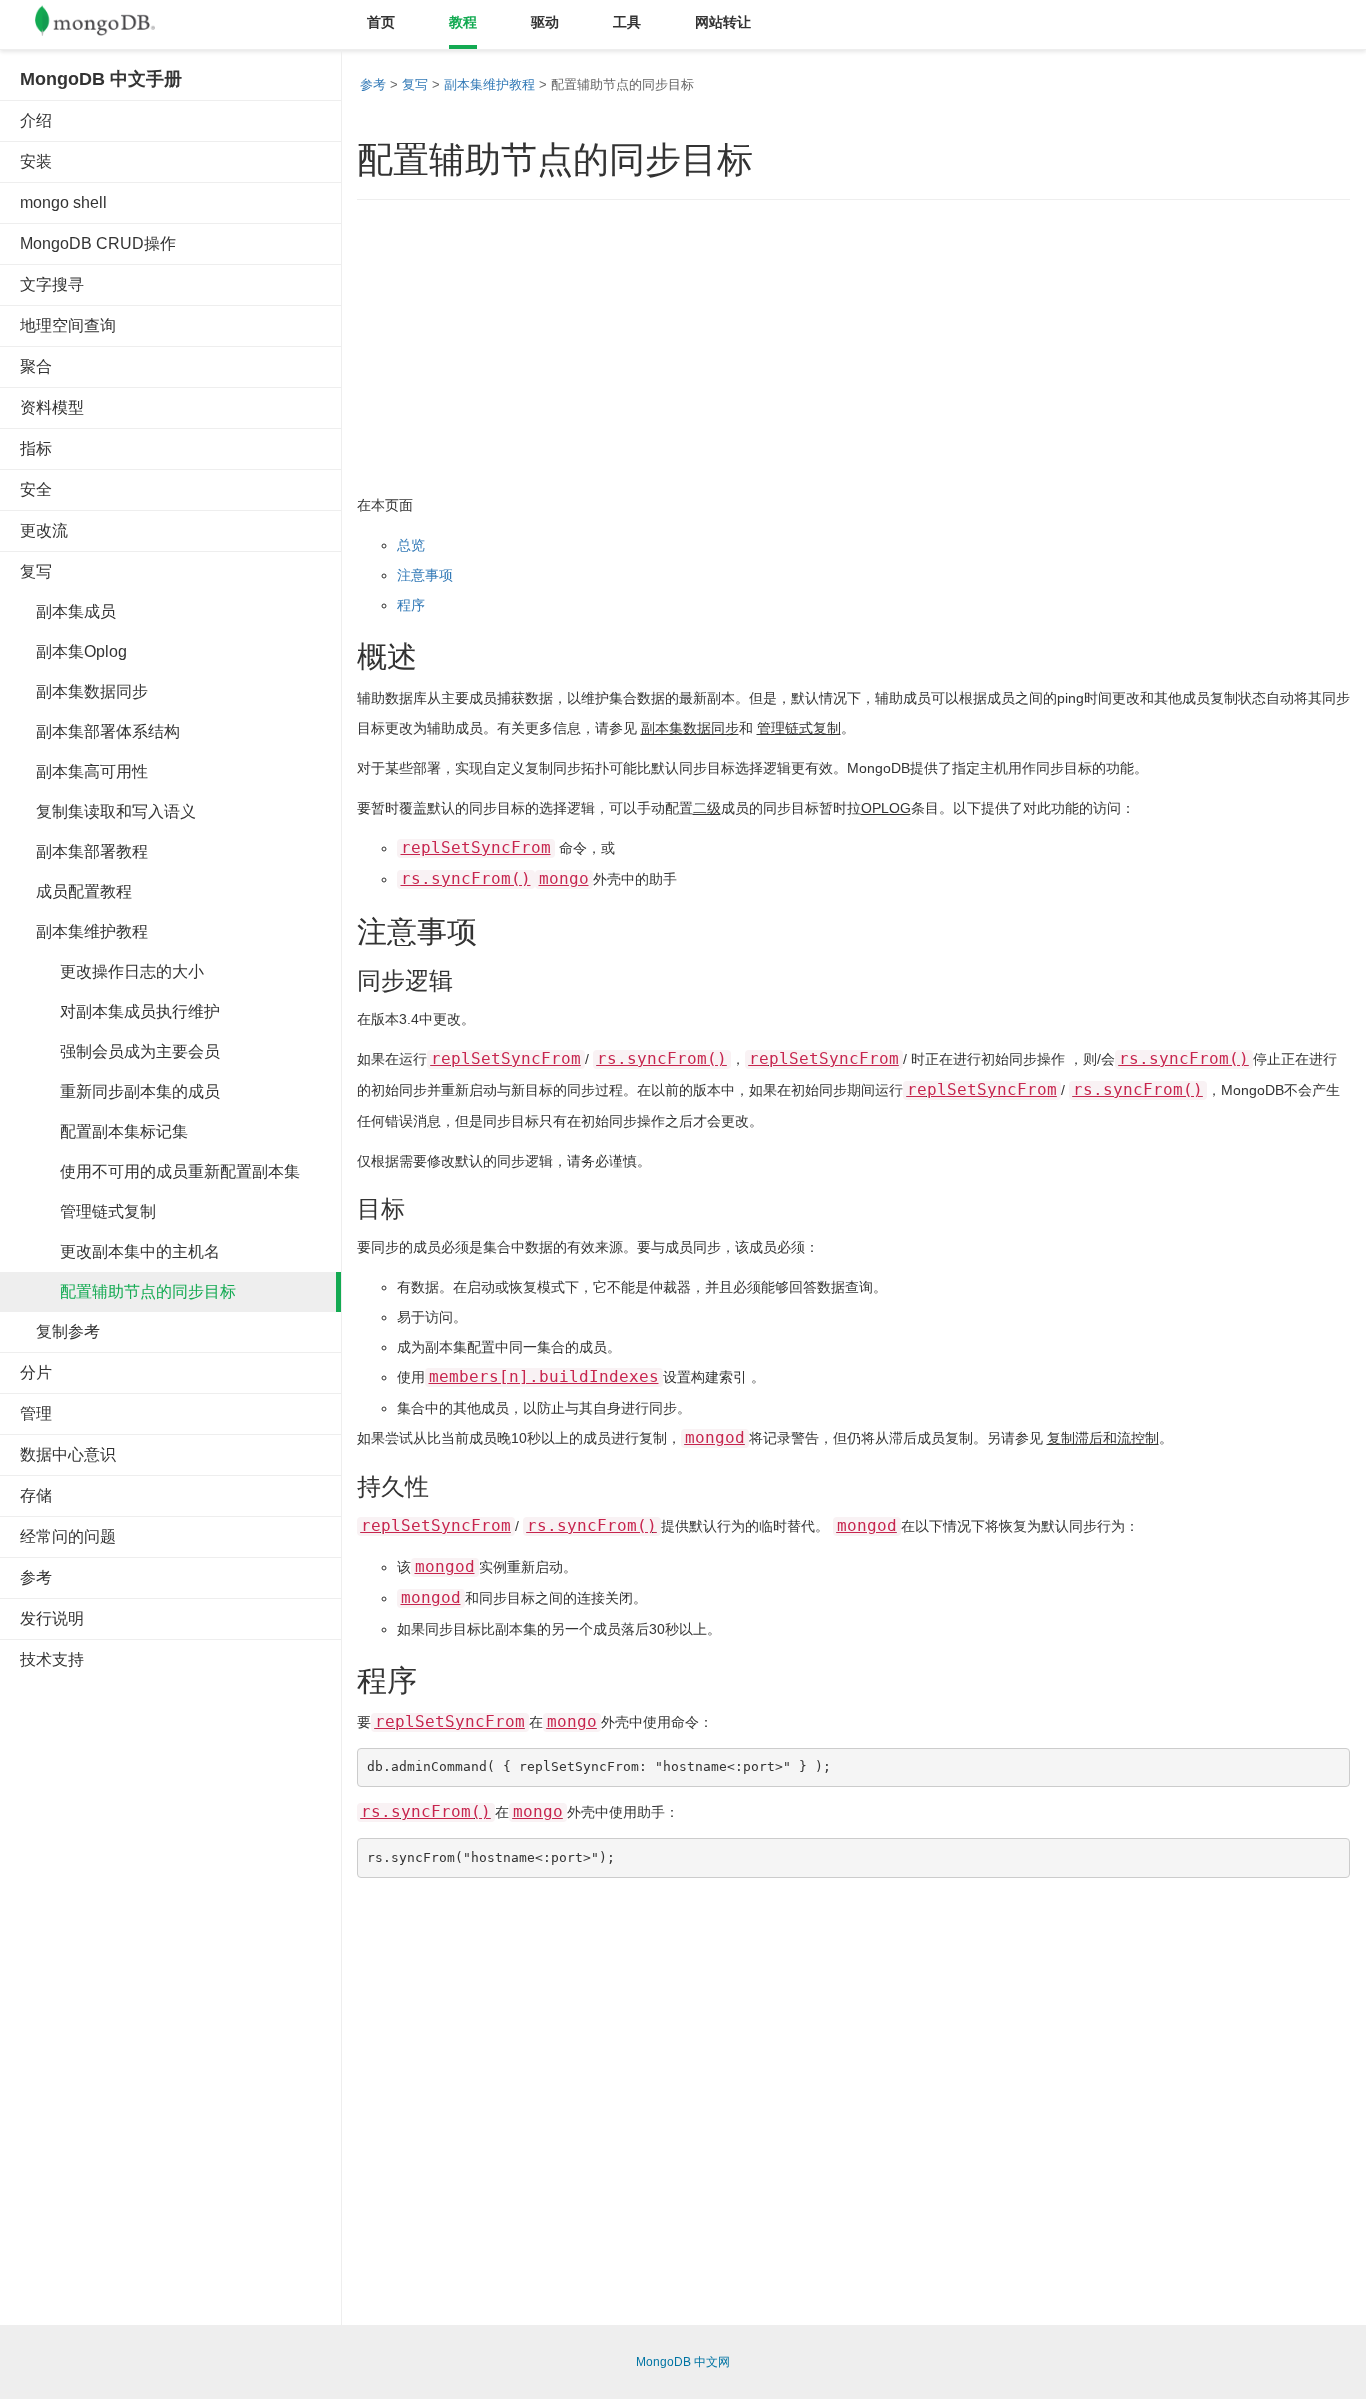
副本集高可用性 (84, 771)
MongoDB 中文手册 (101, 79)
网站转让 (723, 22)
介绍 (36, 120)
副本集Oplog (73, 651)
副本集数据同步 (84, 691)
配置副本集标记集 (104, 1131)
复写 (36, 571)
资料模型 (52, 407)
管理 (36, 1413)
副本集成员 (68, 611)
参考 (36, 1577)
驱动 (545, 22)
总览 (411, 545)
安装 (36, 161)
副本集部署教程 (84, 851)
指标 (36, 448)
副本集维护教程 (84, 931)
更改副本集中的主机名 (120, 1251)
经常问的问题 (68, 1536)
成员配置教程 (76, 891)
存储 (36, 1495)
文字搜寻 (52, 284)
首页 (381, 22)
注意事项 (425, 575)
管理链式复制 (88, 1211)
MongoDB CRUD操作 (98, 243)
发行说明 (52, 1618)
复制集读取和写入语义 (108, 811)
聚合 (36, 366)
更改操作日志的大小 (112, 971)
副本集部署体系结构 (100, 731)
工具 (627, 22)
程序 (411, 605)
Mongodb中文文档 (110, 25)
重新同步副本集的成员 (120, 1091)
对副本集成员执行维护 (120, 1011)
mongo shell (63, 202)
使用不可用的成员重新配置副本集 (160, 1171)
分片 (36, 1372)
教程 (463, 22)
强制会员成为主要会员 (120, 1051)
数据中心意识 (68, 1454)
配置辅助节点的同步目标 (128, 1291)
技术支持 (52, 1659)
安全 (36, 489)
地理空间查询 (68, 325)
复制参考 (60, 1331)
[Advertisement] (170, 1990)
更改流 (44, 530)
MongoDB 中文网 (683, 2362)
